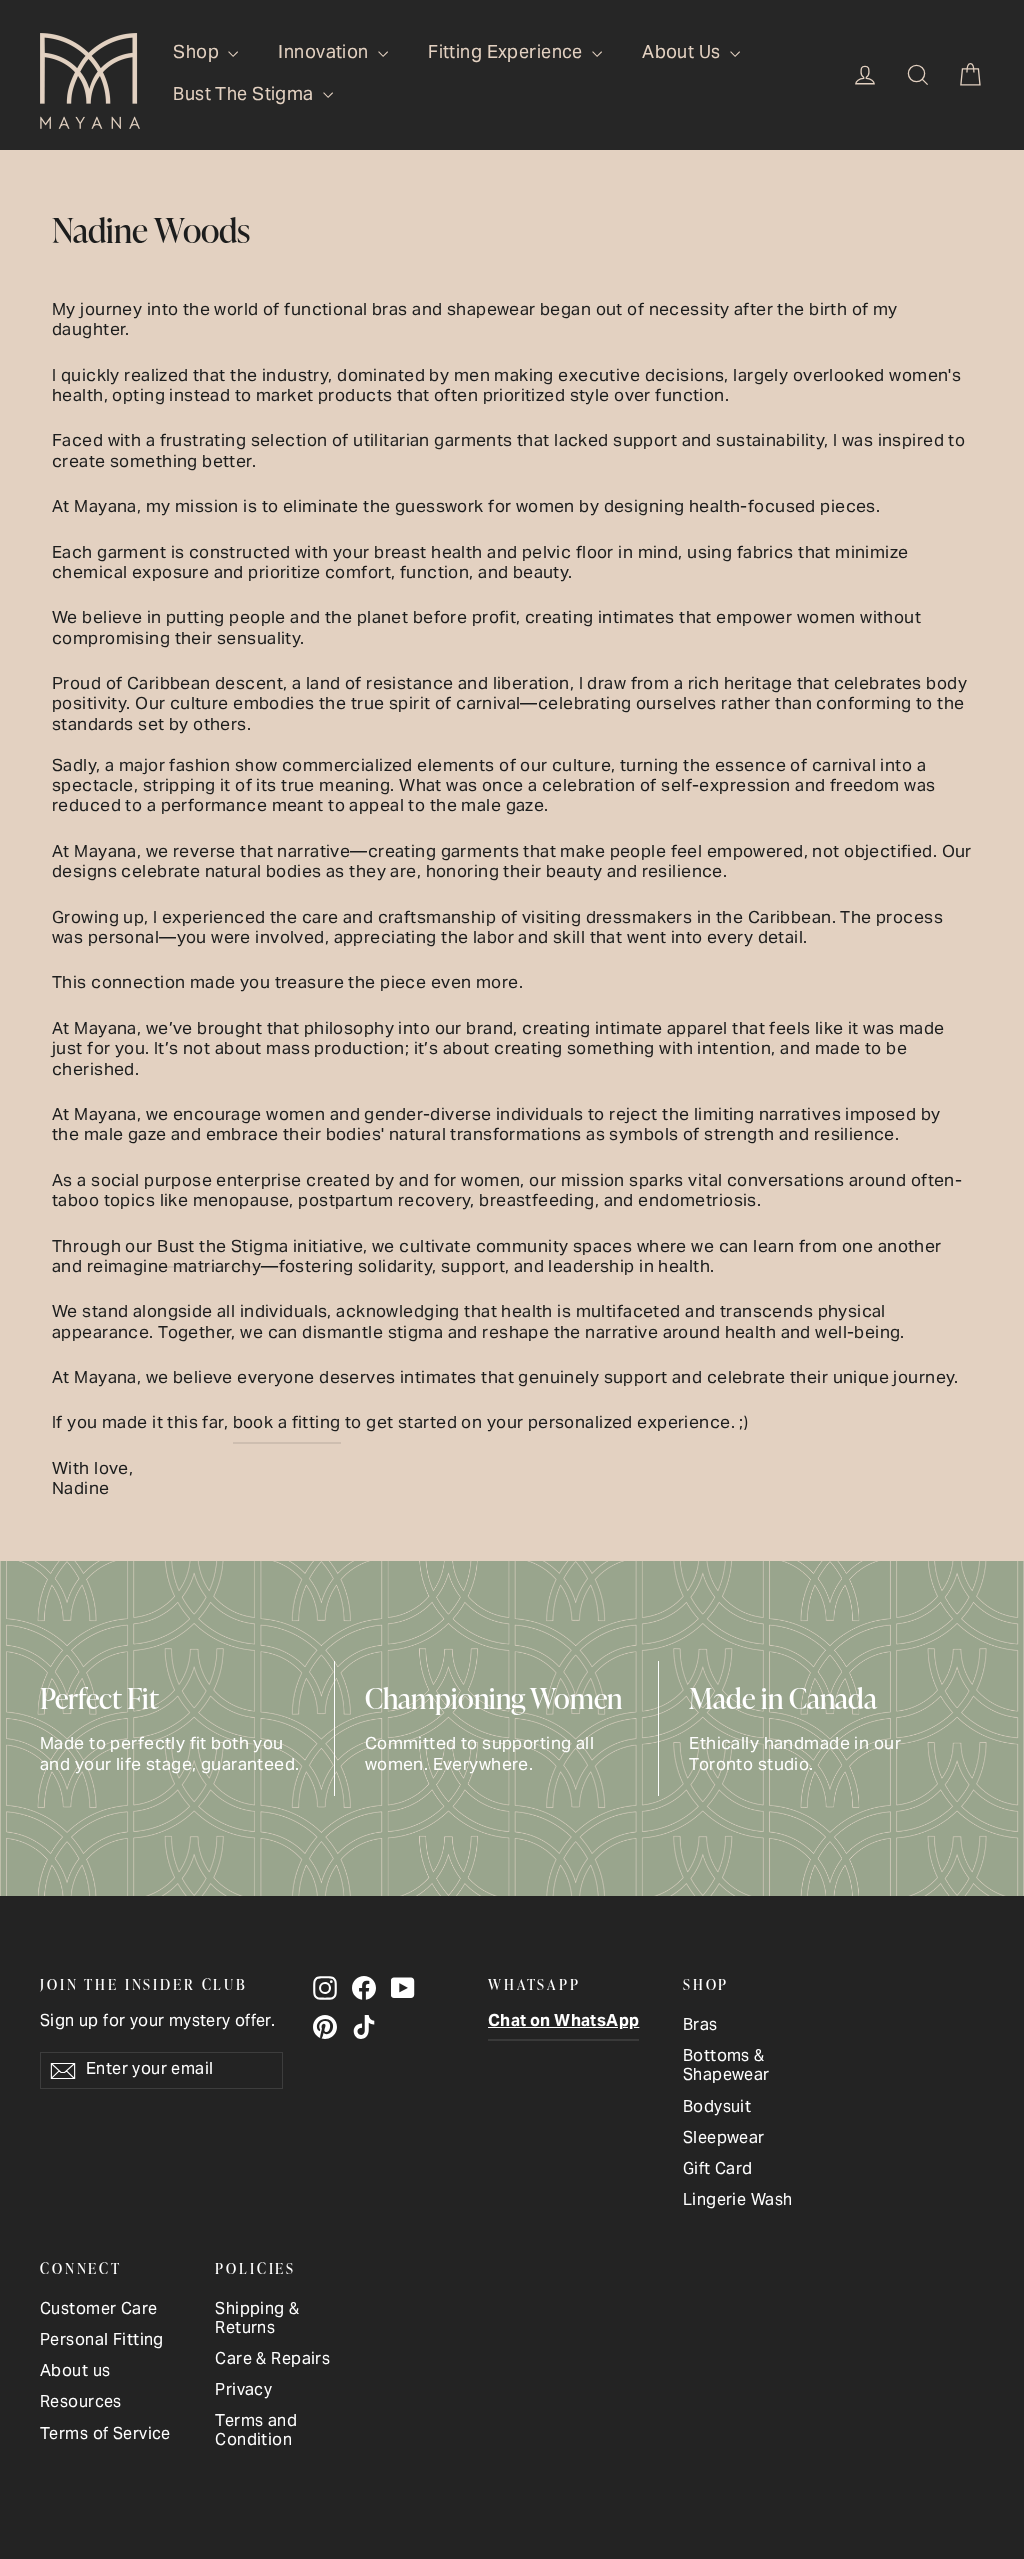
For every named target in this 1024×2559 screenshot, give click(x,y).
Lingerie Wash (738, 2201)
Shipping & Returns (257, 2320)
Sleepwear (724, 2139)
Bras (700, 2026)
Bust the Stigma (222, 1248)
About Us (683, 53)
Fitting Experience (507, 53)
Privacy (243, 2391)
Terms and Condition (256, 2432)
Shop (198, 53)
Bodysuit (717, 2108)
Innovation (325, 53)
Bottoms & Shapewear (726, 2067)
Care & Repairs (272, 2360)
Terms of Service (105, 2435)
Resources (81, 2403)
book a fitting (287, 1424)
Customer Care (99, 2310)
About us (75, 2372)
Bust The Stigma (245, 95)
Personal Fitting (102, 2341)
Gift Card (718, 2170)
